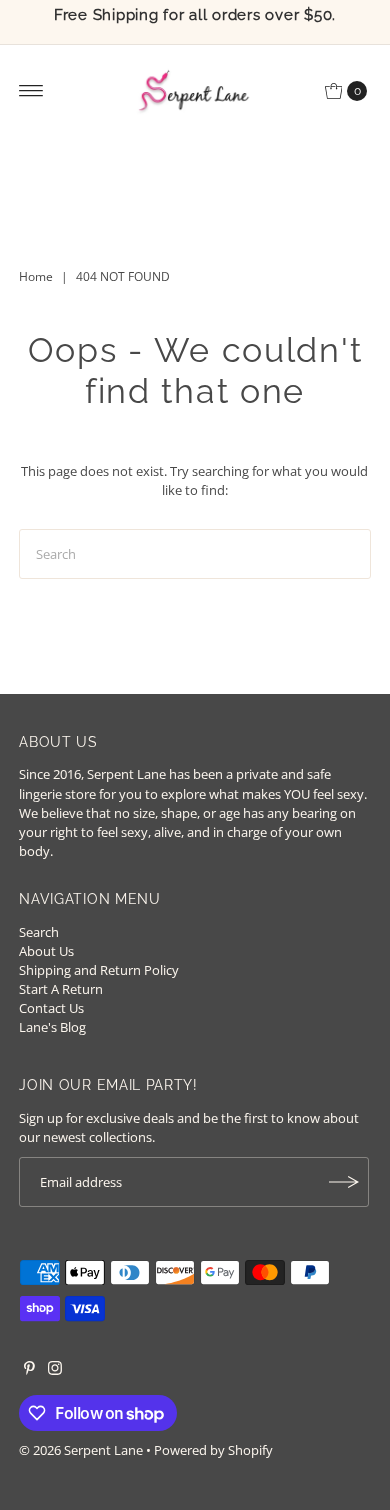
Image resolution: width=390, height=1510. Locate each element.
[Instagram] (55, 1370)
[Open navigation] (31, 91)
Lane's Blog (52, 1027)
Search (39, 932)
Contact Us (51, 1008)
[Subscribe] (344, 1182)
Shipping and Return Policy (99, 970)
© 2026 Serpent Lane (81, 1450)
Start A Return (61, 989)
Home (36, 276)
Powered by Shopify (213, 1450)
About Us (46, 951)
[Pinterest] (29, 1370)
